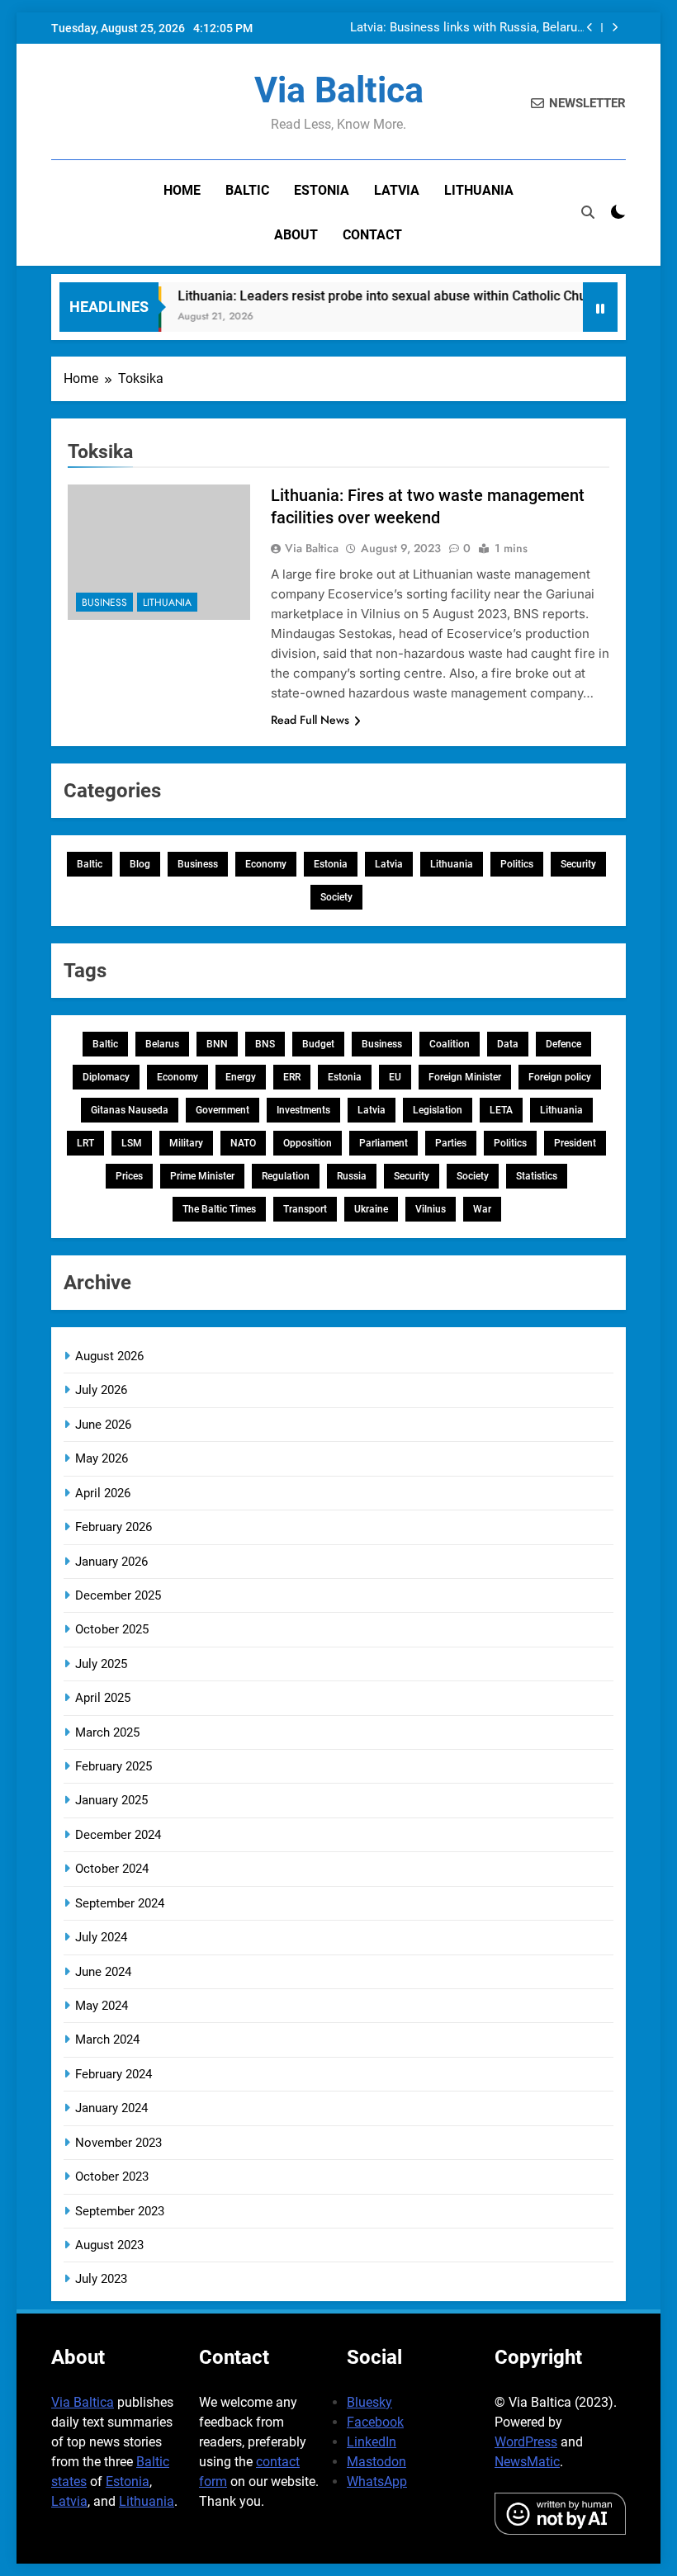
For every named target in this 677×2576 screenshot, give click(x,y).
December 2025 (118, 1595)
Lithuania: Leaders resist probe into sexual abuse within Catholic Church (372, 296)
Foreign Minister (465, 1077)
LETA (501, 1110)
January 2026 (111, 1562)
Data (508, 1044)
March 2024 (107, 2040)
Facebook (375, 2422)
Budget (318, 1044)
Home (182, 190)
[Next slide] (615, 28)
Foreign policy (560, 1077)
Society (336, 897)
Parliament (383, 1143)
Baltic (247, 190)
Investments (303, 1110)
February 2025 (114, 1766)
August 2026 (109, 1356)
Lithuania (479, 190)
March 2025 (107, 1732)
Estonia (322, 190)
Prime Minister (202, 1176)
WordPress (526, 2442)
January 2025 (111, 1800)
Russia (352, 1176)
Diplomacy (106, 1077)
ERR (292, 1077)
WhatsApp (377, 2481)
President (575, 1143)
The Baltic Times (219, 1209)
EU (395, 1077)
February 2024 (114, 2074)
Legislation (438, 1110)
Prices (129, 1176)
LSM (132, 1143)
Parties (451, 1143)
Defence (563, 1044)
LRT (85, 1143)
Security (578, 864)
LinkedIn (372, 2442)
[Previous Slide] (590, 28)
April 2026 (103, 1493)
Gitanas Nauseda (130, 1110)
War (482, 1209)
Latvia (397, 190)
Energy (241, 1077)
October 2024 (112, 1869)
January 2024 (111, 2108)
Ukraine (371, 1209)
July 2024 (101, 1937)
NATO (243, 1143)
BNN (217, 1044)
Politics (517, 864)
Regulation (286, 1176)
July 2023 (101, 2279)
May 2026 (102, 1458)
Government (223, 1110)
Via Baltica (339, 90)
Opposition (308, 1143)
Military (186, 1143)
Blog (140, 864)
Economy (266, 864)
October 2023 (112, 2177)
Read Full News (310, 720)
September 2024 (120, 1903)
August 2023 (109, 2245)
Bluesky (369, 2402)
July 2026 (101, 1390)
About (296, 235)
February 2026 (114, 1527)
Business (104, 603)
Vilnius (431, 1209)
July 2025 (101, 1664)
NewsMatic (527, 2462)
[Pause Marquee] (600, 307)
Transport (305, 1209)
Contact (372, 235)
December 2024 (118, 1835)
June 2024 (103, 1972)
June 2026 (103, 1425)
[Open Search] (588, 212)
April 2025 (103, 1698)
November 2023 (118, 2143)
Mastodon (376, 2462)
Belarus (162, 1044)
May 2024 (102, 2006)
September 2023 (120, 2211)
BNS (265, 1044)
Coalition (450, 1044)
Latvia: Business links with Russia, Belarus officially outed (467, 28)
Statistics (537, 1176)
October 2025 (112, 1629)
